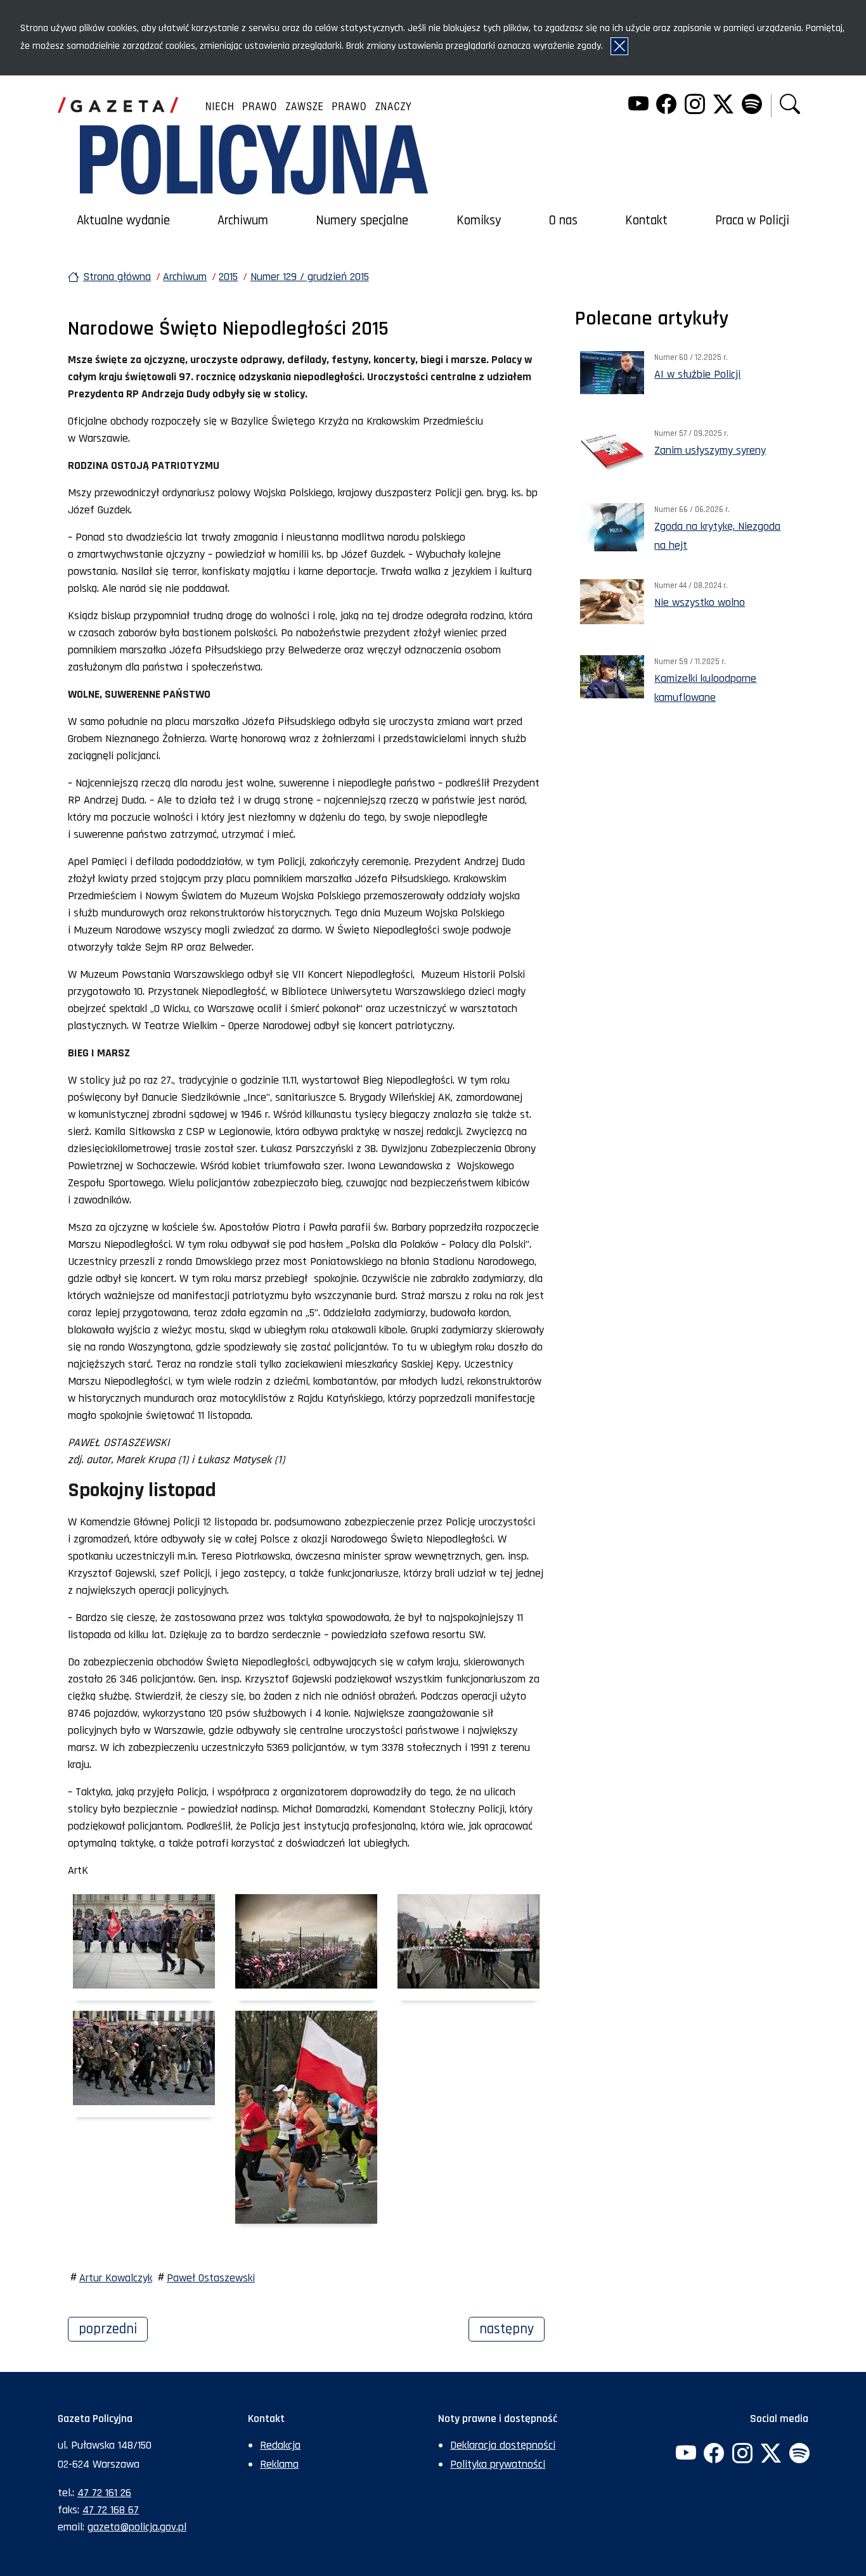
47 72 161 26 (104, 2493)
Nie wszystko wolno (700, 602)
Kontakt (646, 221)
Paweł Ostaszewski (211, 2278)
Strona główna (117, 277)
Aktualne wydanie (123, 221)
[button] (790, 106)
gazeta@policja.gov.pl (137, 2527)
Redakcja (280, 2445)
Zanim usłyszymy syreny (710, 450)
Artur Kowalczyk (116, 2278)
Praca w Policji (752, 221)
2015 (228, 277)
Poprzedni (113, 2329)
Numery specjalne (362, 221)
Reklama (279, 2464)
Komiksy (479, 221)
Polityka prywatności (498, 2464)
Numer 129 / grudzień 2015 (310, 277)
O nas (563, 221)
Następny (512, 2329)
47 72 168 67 (111, 2510)
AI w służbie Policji (697, 374)
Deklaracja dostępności (503, 2445)
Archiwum (243, 221)
